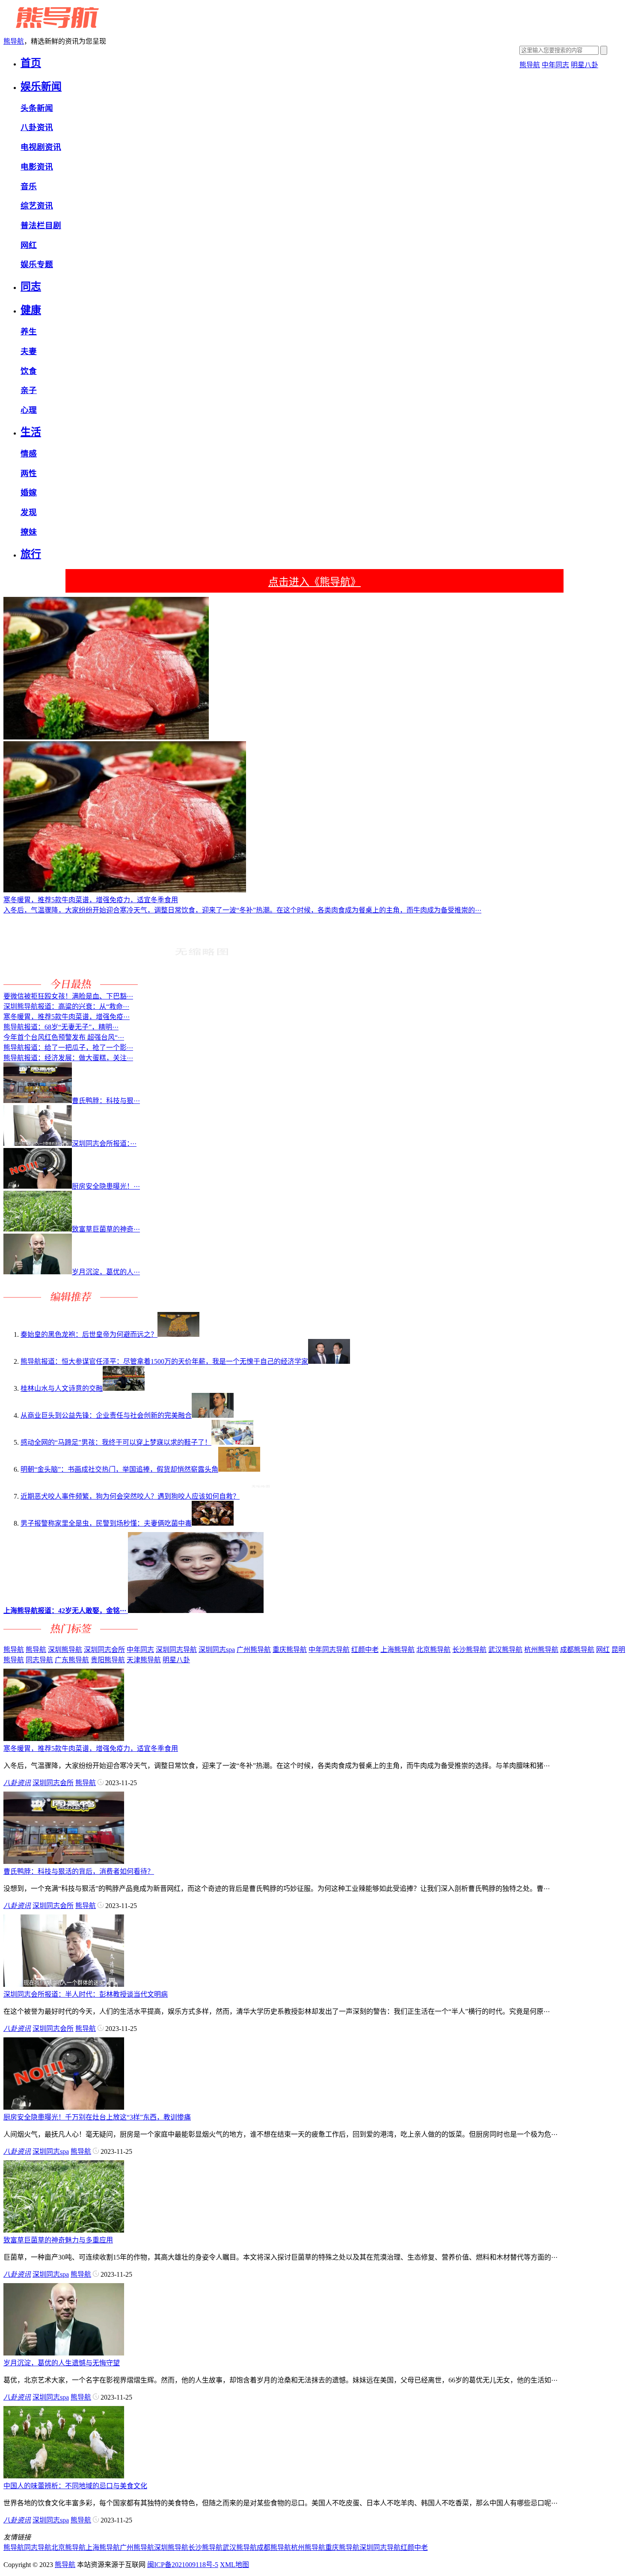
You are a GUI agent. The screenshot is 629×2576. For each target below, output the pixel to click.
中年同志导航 (329, 1650)
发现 (29, 512)
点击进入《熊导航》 (314, 582)
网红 (29, 245)
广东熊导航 (72, 1660)
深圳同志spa (217, 1650)
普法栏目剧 (41, 225)
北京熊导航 (433, 1650)
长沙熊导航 (469, 1650)
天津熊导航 (144, 1660)
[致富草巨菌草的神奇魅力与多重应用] (64, 2230)
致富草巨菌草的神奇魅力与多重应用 (58, 2240)
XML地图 (234, 2565)
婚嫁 (29, 493)
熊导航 (14, 41)
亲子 (29, 390)
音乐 (29, 186)
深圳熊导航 (65, 1650)
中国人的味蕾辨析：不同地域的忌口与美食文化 (75, 2486)
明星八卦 (584, 65)
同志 (31, 286)
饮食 (29, 371)
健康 (31, 310)
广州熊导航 (254, 1650)
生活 (31, 432)
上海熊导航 (398, 1650)
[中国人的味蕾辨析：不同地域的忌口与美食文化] (64, 2476)
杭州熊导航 (541, 1650)
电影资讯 (37, 167)
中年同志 (555, 65)
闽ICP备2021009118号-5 (183, 2565)
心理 (29, 410)
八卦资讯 (37, 127)
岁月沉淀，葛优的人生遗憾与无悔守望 (62, 2363)
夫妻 (29, 351)
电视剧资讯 (41, 147)
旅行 (31, 554)
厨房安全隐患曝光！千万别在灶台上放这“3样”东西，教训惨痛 (97, 2117)
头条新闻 (37, 108)
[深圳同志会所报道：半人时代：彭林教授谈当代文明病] (64, 1984)
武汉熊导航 (505, 1650)
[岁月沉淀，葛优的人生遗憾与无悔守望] (64, 2353)
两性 (29, 473)
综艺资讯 (37, 206)
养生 (29, 332)
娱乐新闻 (41, 86)
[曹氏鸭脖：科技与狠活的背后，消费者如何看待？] (64, 1862)
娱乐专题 (37, 264)
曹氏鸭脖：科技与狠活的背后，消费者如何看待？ (79, 1871)
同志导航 (39, 1660)
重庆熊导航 (290, 1650)
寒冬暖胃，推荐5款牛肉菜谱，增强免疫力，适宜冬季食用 (91, 1749)
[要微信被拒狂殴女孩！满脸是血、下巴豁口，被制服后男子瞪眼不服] (202, 986)
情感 (29, 454)
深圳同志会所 (104, 1650)
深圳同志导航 (176, 1650)
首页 (31, 63)
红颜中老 (365, 1650)
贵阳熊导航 (108, 1660)
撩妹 (29, 532)
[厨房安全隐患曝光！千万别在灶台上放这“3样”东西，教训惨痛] (64, 2107)
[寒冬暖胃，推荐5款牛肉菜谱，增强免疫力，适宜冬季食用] (64, 1739)
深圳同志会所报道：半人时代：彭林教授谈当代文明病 (86, 1994)
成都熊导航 (577, 1650)
